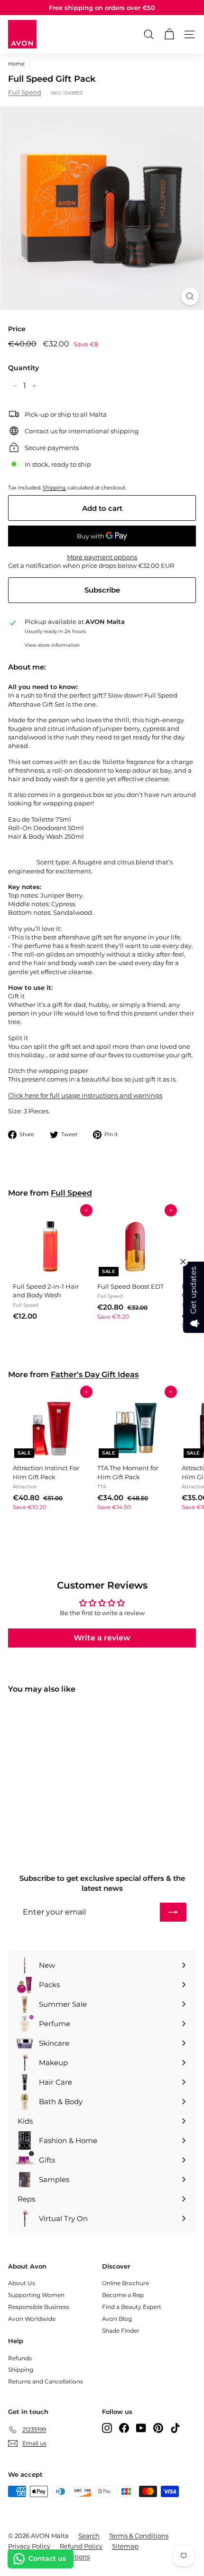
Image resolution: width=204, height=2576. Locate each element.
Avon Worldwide (32, 2319)
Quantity (23, 368)
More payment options (102, 557)
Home (16, 64)
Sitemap (125, 2546)
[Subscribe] (173, 1912)
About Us (22, 2283)
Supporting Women (36, 2295)
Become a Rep (123, 2295)
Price (17, 329)
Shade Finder (121, 2331)
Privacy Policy (29, 2546)
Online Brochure (125, 2283)
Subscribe (102, 590)
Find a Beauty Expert (132, 2307)
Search (89, 2536)
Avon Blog (117, 2319)
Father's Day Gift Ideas (95, 1374)
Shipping (54, 488)
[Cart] (169, 34)
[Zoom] (190, 296)
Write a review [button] (102, 1638)
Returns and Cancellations (46, 2381)
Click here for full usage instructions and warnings (85, 1095)
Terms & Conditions (139, 2536)
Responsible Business (39, 2307)
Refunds (20, 2358)
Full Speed (25, 92)
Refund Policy (81, 2546)
